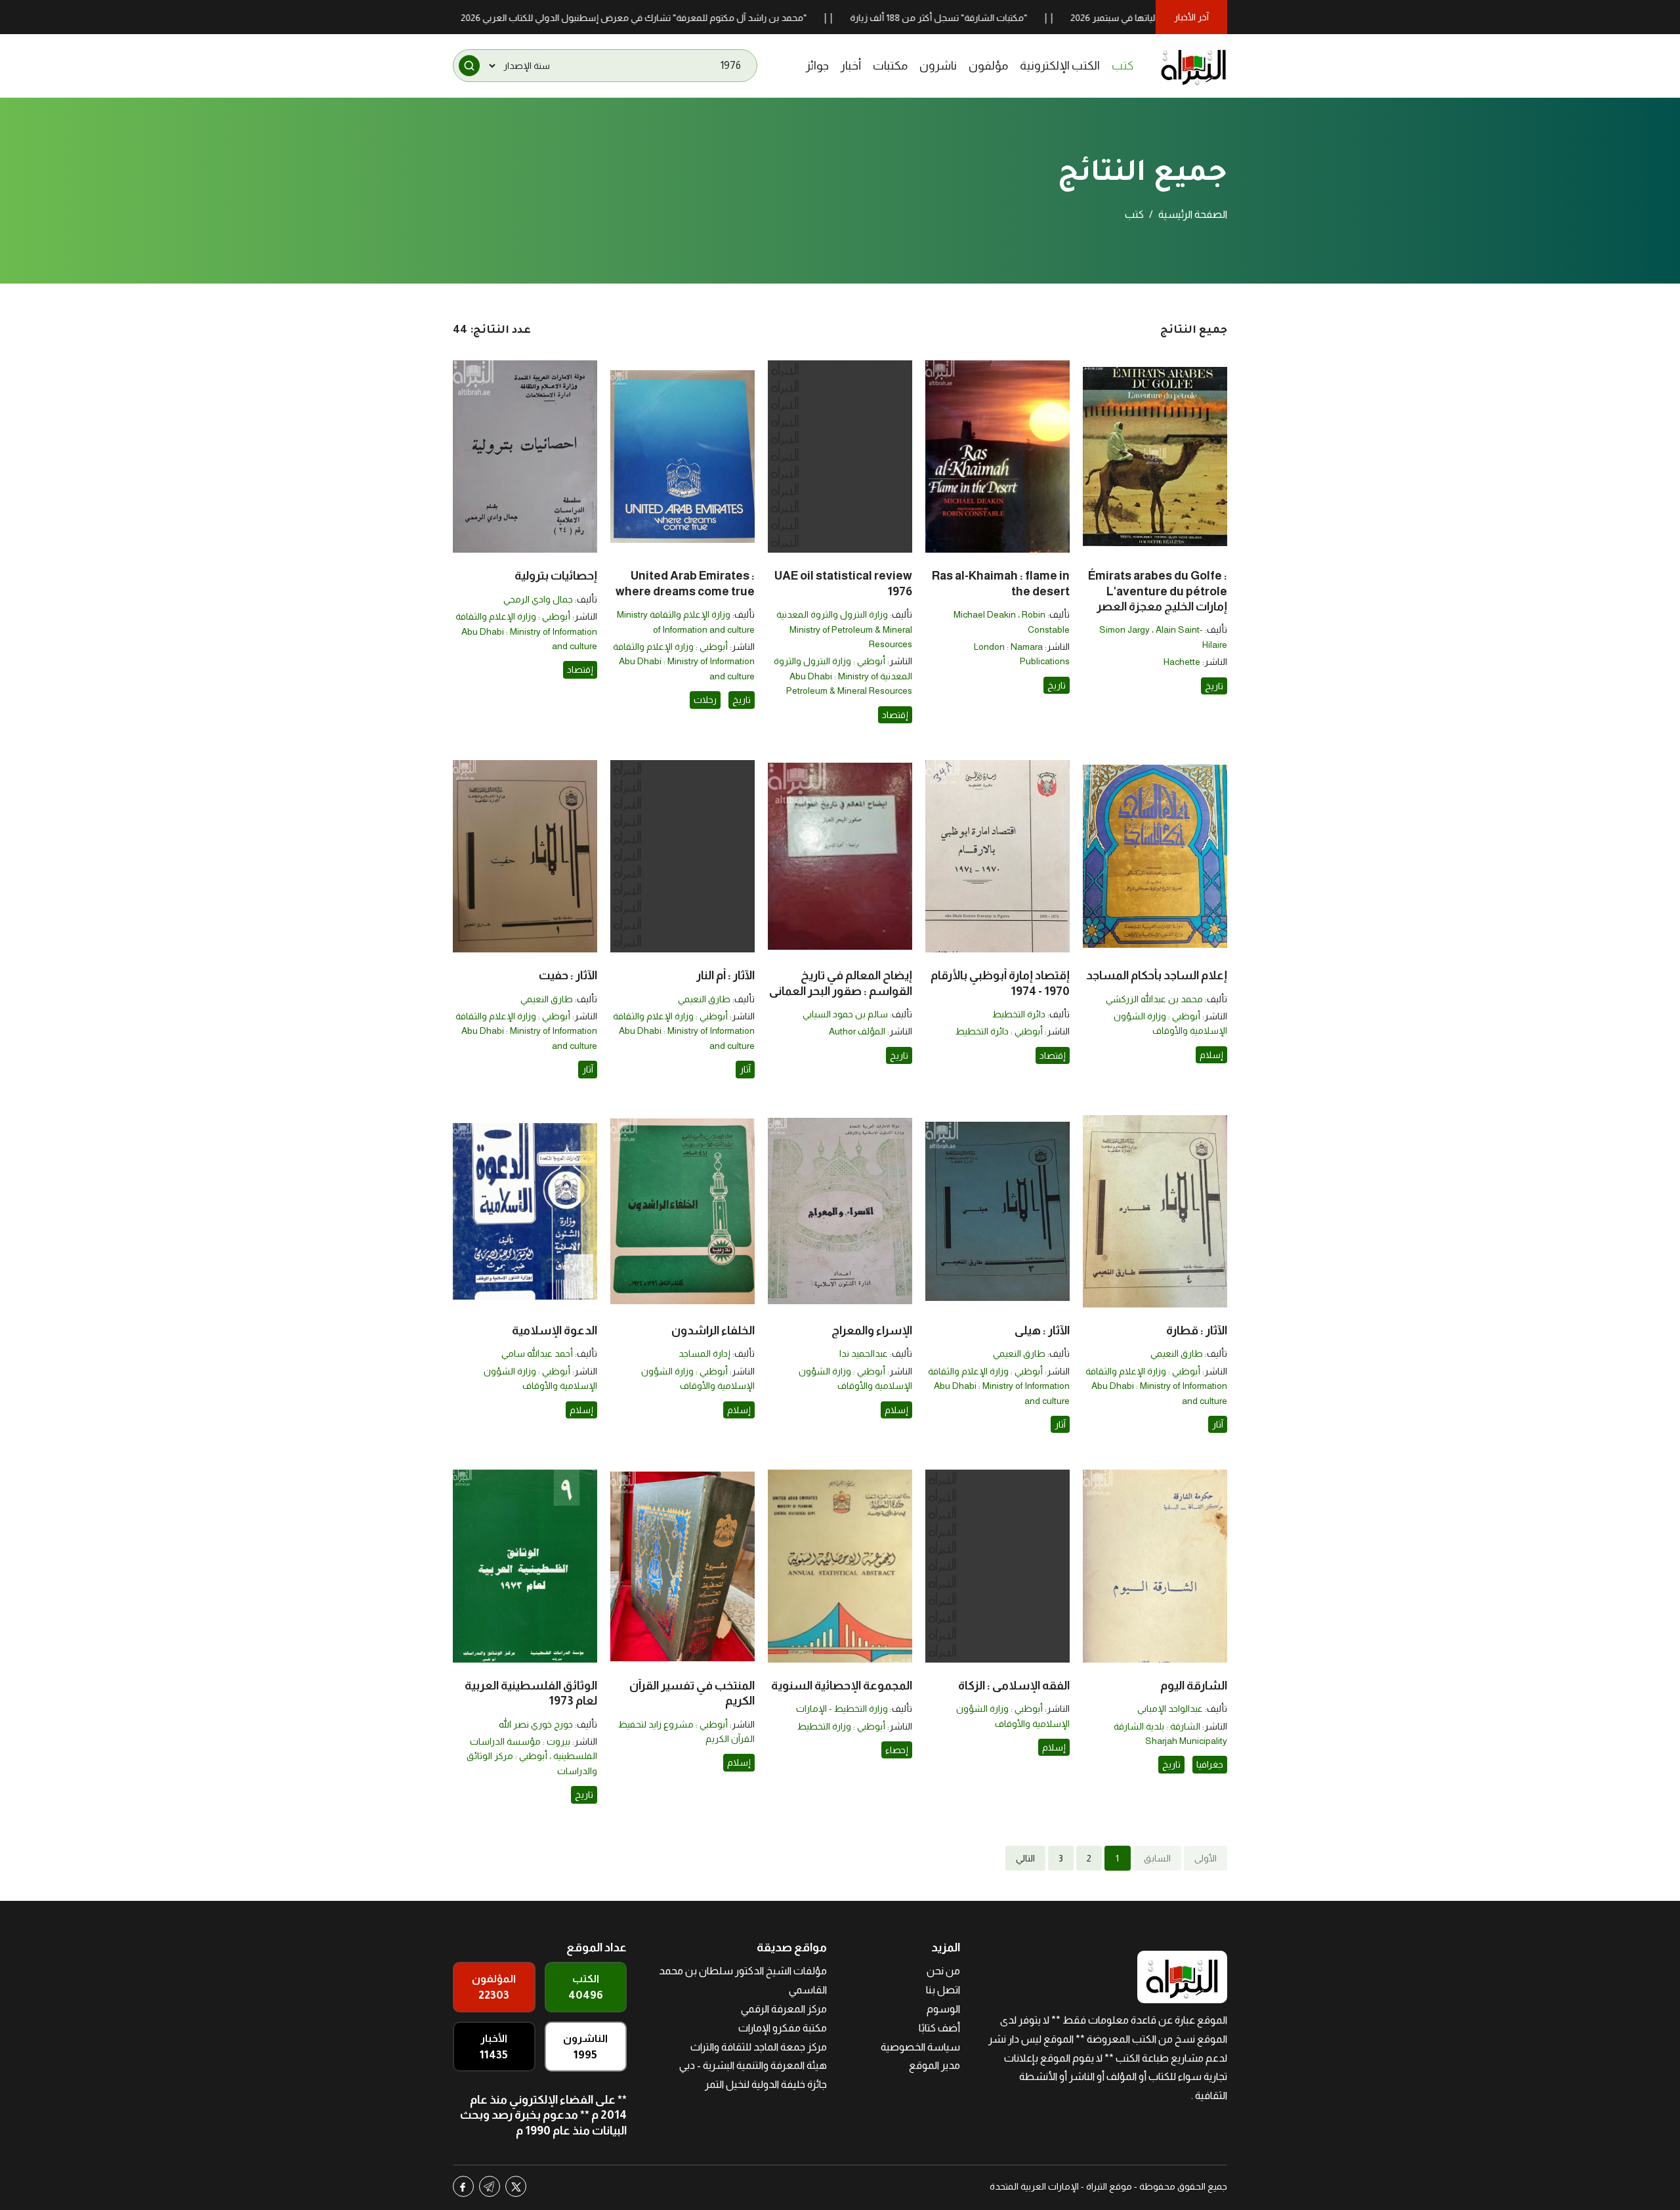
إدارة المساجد (704, 1353)
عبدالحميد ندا (864, 1353)
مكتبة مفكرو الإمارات (783, 2028)
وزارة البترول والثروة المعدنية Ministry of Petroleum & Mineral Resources (844, 629)
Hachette (1182, 662)
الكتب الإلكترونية (1060, 66)
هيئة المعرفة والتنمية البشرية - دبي (753, 2065)
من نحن (943, 1971)
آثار (745, 1069)
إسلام (1211, 1055)
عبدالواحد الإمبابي (1170, 1709)
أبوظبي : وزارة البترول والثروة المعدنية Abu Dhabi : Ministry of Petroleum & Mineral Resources (843, 676)
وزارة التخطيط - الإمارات (842, 1709)
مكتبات (890, 66)
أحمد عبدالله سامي (537, 1353)
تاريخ (1214, 686)
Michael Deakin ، (988, 614)
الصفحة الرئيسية (1193, 214)
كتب (1123, 66)
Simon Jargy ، (1127, 629)
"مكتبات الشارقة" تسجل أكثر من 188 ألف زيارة (1024, 18)
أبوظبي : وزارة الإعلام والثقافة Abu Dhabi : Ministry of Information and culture (684, 661)
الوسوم (943, 2009)
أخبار (851, 66)
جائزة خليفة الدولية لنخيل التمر (766, 2084)
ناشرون (938, 66)
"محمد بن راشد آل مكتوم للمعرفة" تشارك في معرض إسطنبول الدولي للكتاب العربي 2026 (719, 18)
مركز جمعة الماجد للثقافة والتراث (759, 2047)
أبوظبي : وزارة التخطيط (841, 1726)
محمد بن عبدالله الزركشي (1154, 999)
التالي (1025, 1858)
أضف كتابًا (939, 2028)
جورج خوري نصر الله (536, 1724)
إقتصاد (895, 715)
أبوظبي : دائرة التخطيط (999, 1031)
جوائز (817, 66)
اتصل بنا (943, 1990)
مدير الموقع (934, 2065)
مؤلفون (988, 66)
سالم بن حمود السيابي (845, 1014)
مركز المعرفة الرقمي (784, 2009)
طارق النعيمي (704, 999)
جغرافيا (1210, 1764)
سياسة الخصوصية (920, 2047)
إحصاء (897, 1750)
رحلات (705, 700)
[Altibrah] (1194, 66)
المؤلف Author (857, 1031)
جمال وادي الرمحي (538, 599)
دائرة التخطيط (1019, 1014)
